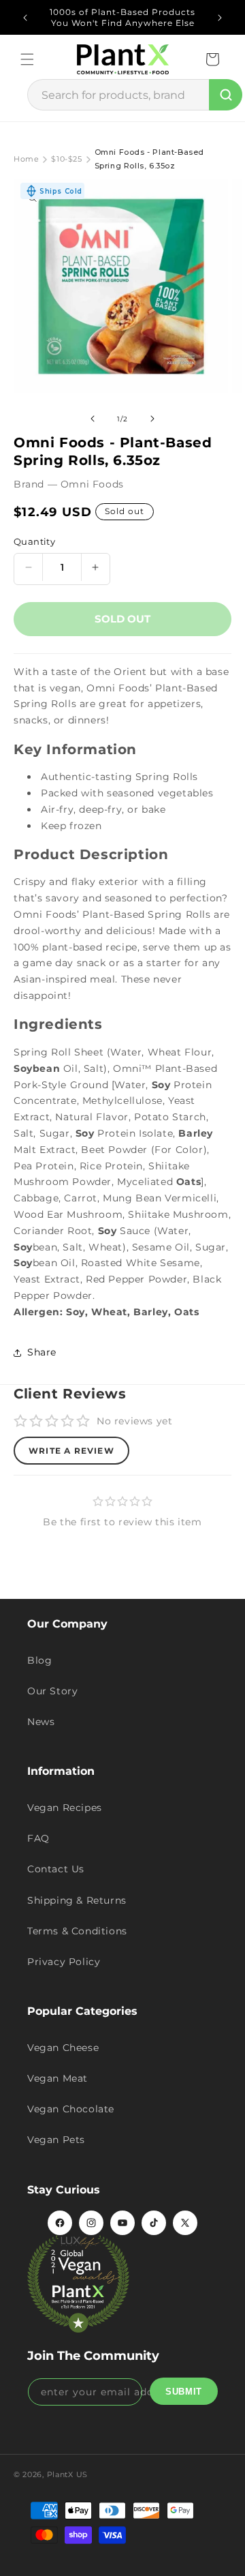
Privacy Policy (64, 1962)
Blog (39, 1660)
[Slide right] (152, 419)
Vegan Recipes (65, 1808)
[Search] (226, 95)
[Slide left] (93, 419)
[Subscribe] (184, 2391)
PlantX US (67, 2474)
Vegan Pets (56, 2140)
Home (26, 159)
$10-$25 (66, 159)
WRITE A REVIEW (71, 1451)
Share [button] (42, 1352)
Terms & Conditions (77, 1931)
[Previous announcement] (25, 18)
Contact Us (56, 1869)
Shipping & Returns (77, 1900)
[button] (27, 59)
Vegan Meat (58, 2078)
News (41, 1722)
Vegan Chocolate (71, 2109)
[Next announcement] (220, 18)
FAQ (38, 1838)
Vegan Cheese (63, 2048)
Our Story (52, 1691)
